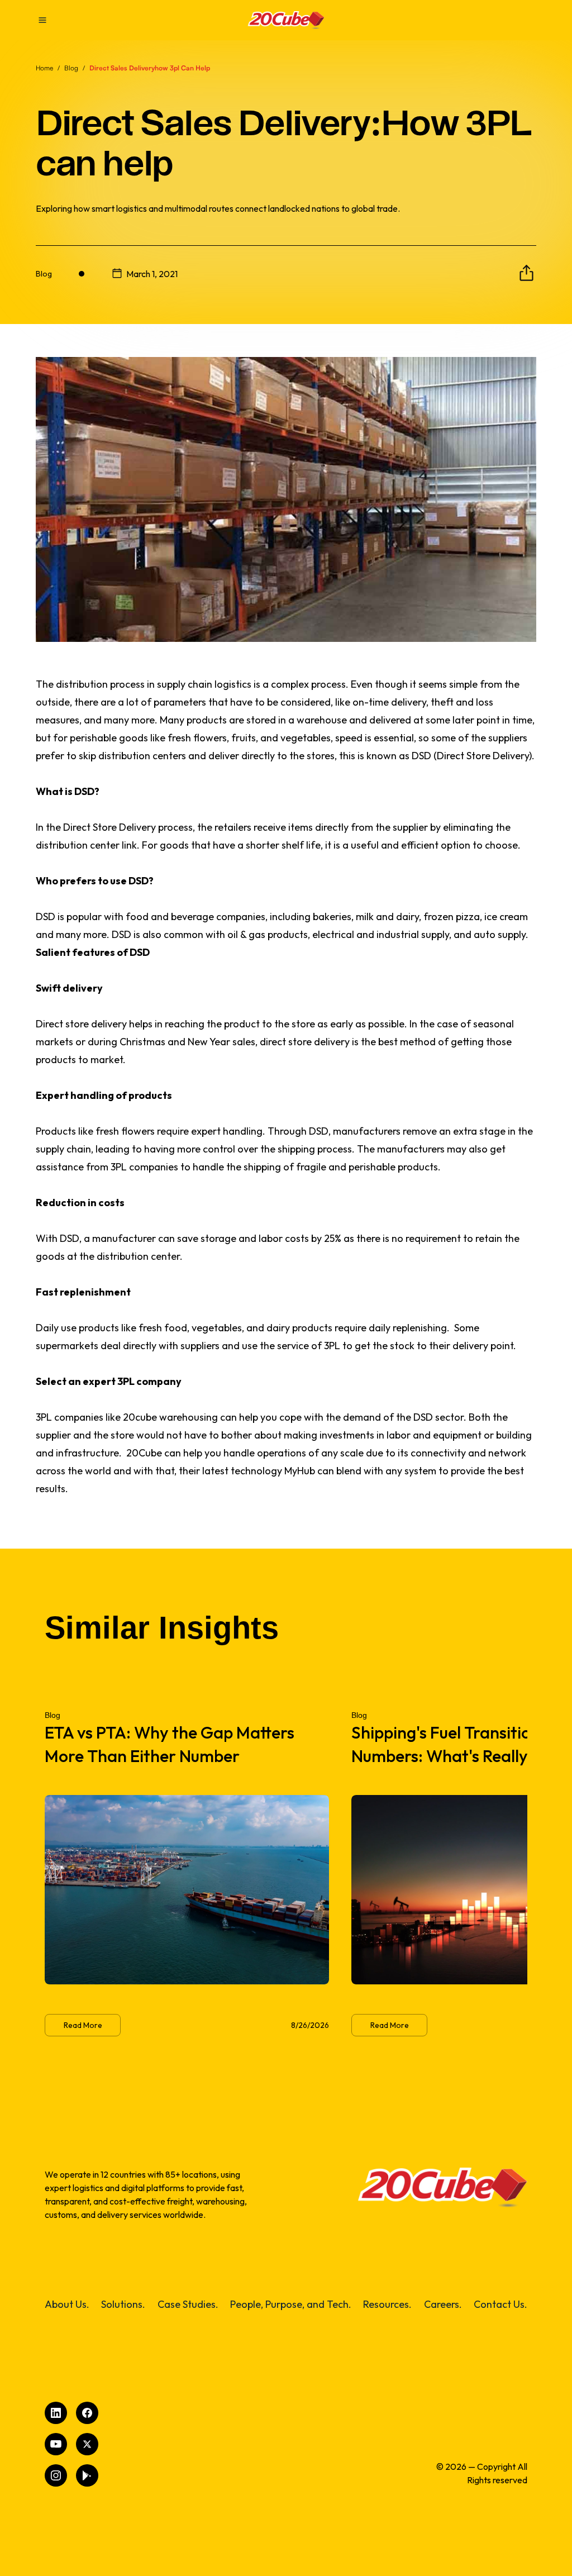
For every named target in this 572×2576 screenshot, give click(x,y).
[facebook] (87, 2413)
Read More (83, 2025)
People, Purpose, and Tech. (291, 2304)
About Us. (67, 2304)
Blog (71, 68)
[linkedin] (56, 2413)
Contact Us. (500, 2304)
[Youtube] (56, 2444)
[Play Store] (87, 2475)
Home (44, 68)
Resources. (387, 2304)
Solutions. (123, 2304)
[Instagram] (56, 2475)
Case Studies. (188, 2304)
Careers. (443, 2304)
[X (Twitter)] (87, 2444)
